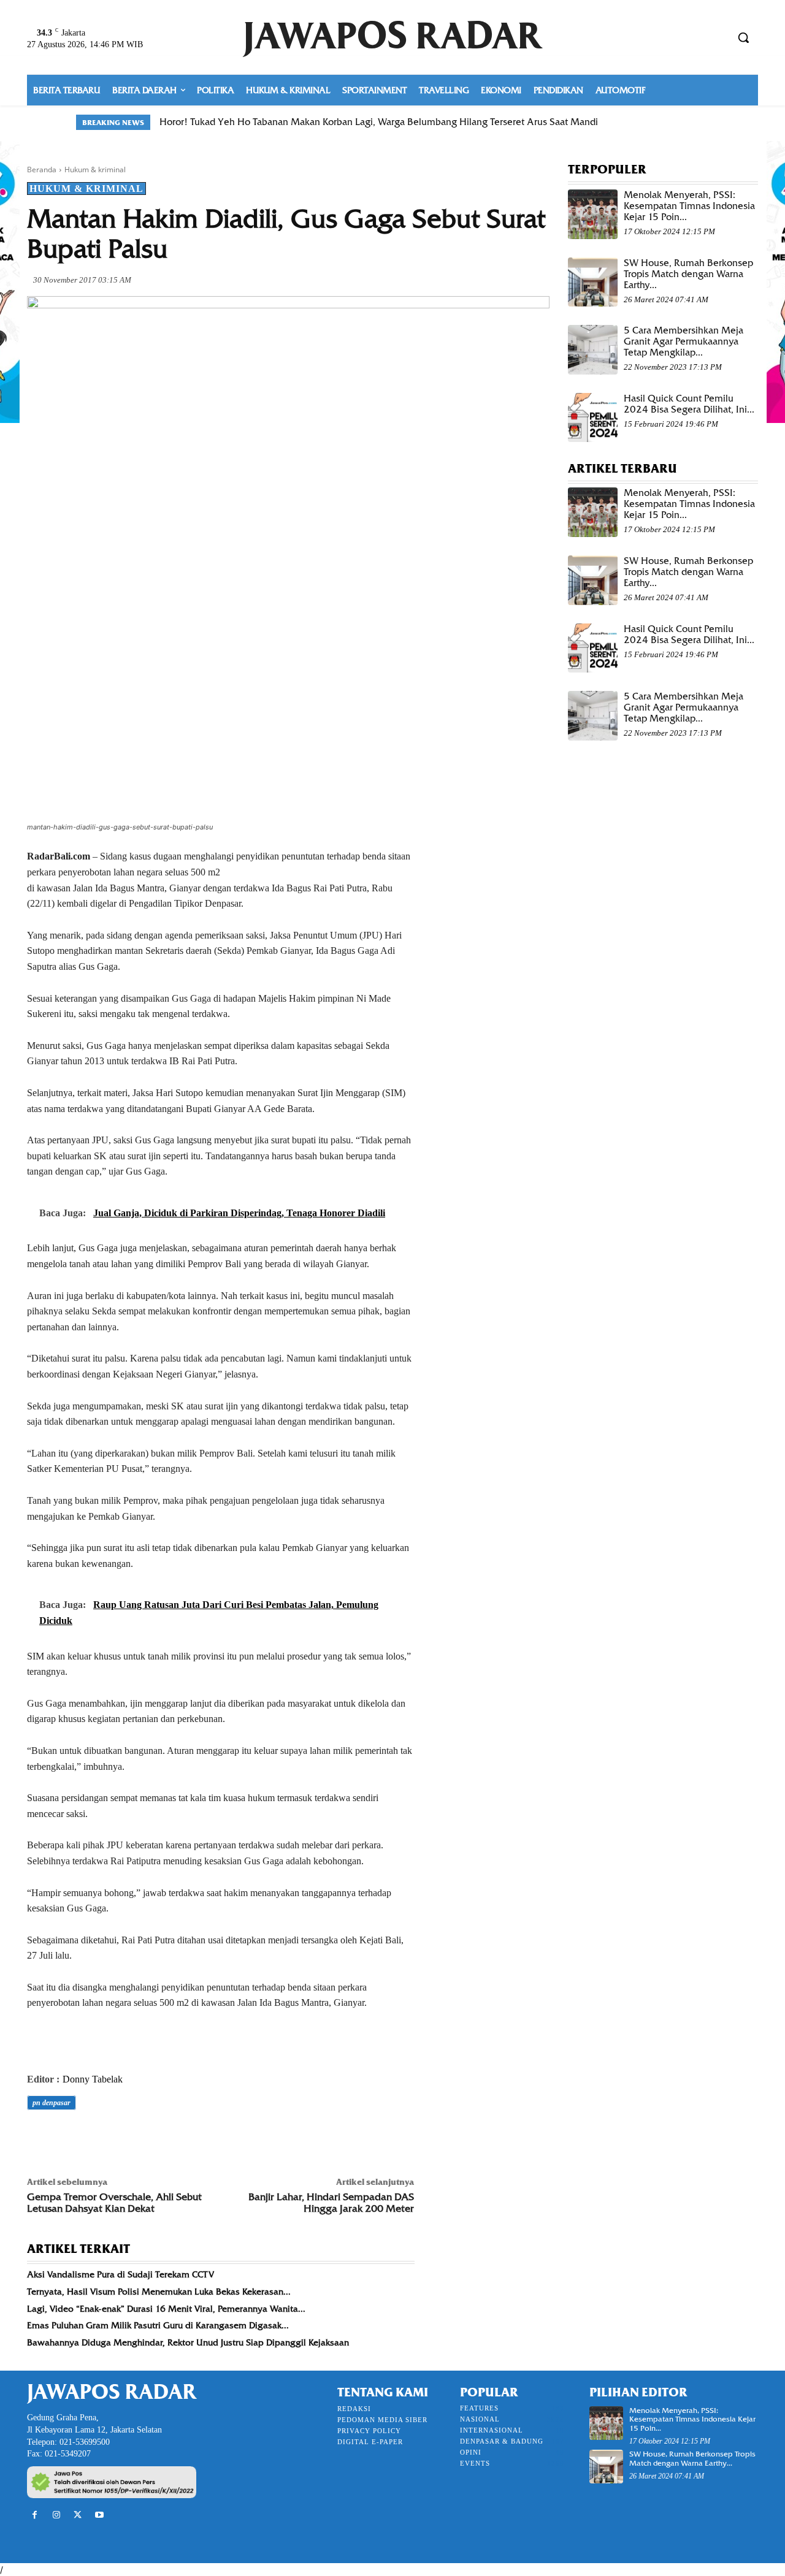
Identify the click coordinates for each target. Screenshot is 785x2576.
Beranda (42, 170)
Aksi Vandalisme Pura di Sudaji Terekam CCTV (121, 2274)
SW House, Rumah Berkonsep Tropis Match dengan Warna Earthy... (688, 274)
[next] (701, 122)
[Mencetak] (180, 2137)
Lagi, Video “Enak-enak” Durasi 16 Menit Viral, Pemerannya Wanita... (166, 2309)
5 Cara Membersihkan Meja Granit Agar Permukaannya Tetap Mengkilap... (684, 341)
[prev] (682, 122)
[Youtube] (100, 2515)
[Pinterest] (96, 2137)
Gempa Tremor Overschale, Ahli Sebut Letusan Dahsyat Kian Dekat (114, 2203)
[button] (743, 37)
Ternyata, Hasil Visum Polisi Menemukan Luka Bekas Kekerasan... (159, 2292)
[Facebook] (39, 2137)
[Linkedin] (152, 2137)
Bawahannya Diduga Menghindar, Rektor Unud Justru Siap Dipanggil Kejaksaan (188, 2342)
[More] (209, 2137)
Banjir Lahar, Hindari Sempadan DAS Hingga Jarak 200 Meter (331, 2203)
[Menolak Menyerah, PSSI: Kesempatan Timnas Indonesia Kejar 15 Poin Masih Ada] (593, 214)
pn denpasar (52, 2103)
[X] (67, 2137)
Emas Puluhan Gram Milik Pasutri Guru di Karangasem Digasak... (158, 2325)
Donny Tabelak (93, 2079)
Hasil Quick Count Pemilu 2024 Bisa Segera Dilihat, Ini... (689, 404)
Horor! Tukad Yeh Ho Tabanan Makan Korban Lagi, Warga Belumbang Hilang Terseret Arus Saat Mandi (379, 122)
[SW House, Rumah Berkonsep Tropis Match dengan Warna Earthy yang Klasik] (593, 282)
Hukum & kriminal (95, 170)
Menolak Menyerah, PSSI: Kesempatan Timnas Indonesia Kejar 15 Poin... (689, 206)
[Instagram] (56, 2515)
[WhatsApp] (124, 2137)
